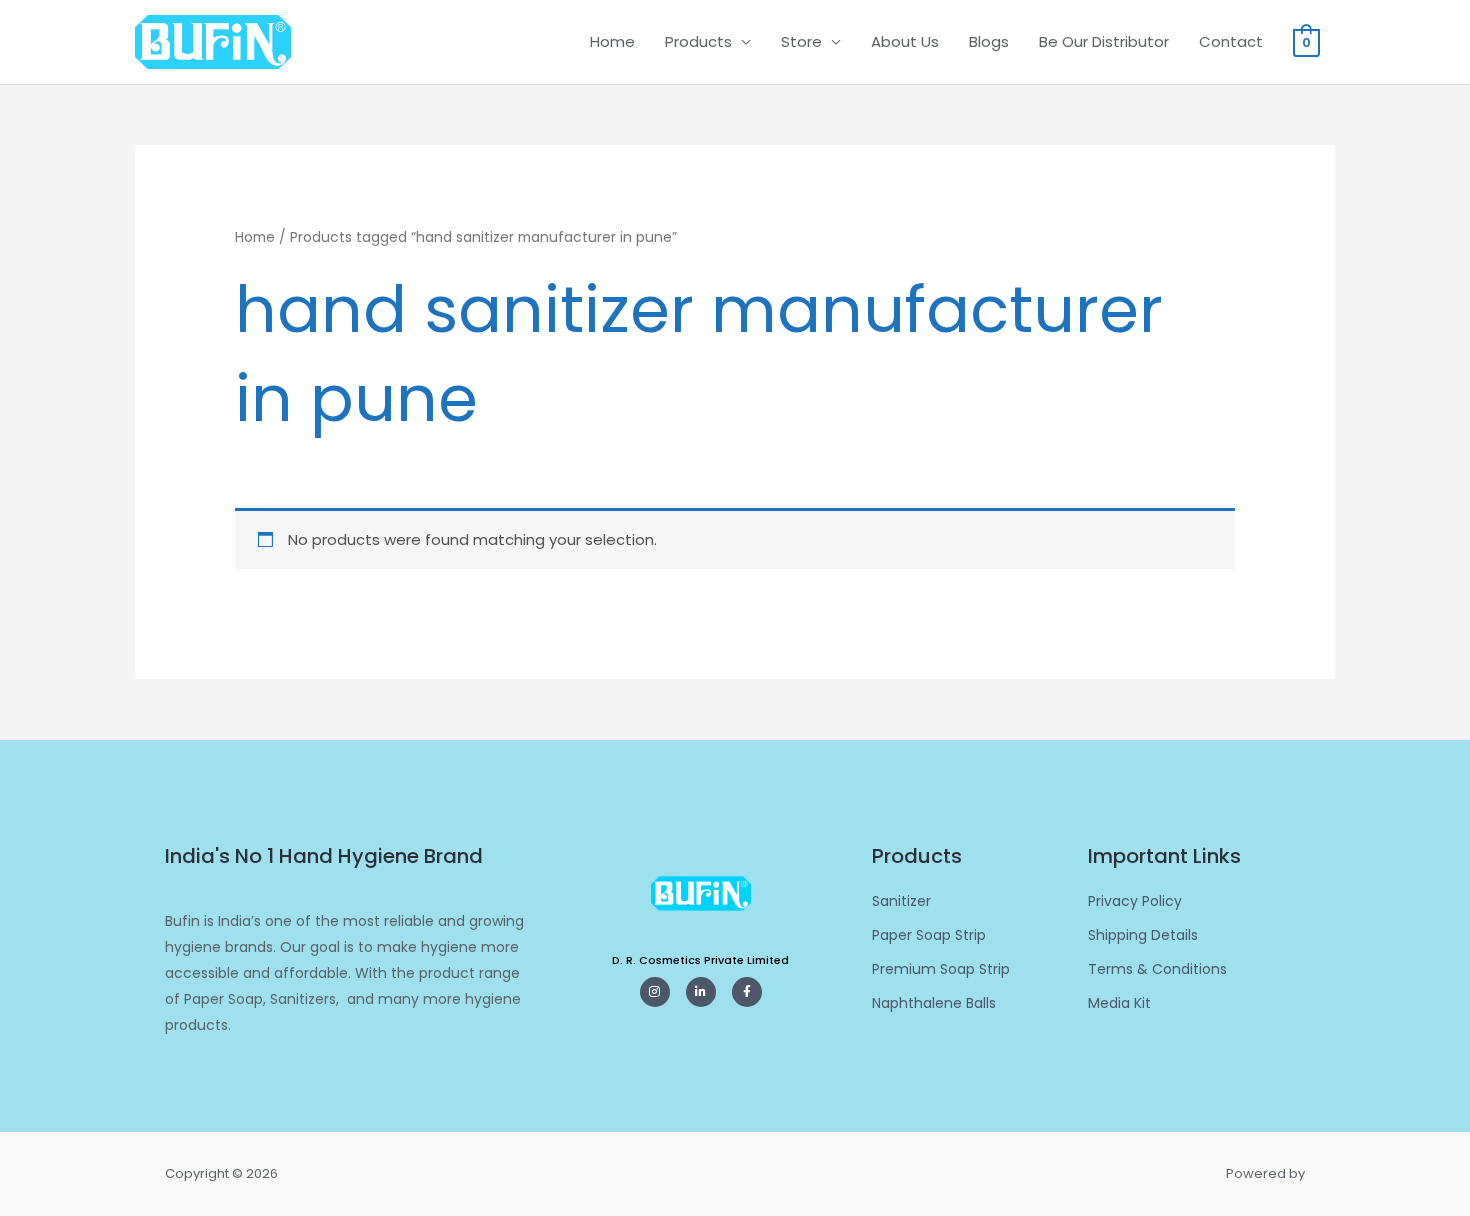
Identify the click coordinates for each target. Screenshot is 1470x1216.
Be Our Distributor (1104, 41)
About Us (905, 41)
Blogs (989, 41)
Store (801, 41)
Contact (1231, 41)
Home (612, 41)
